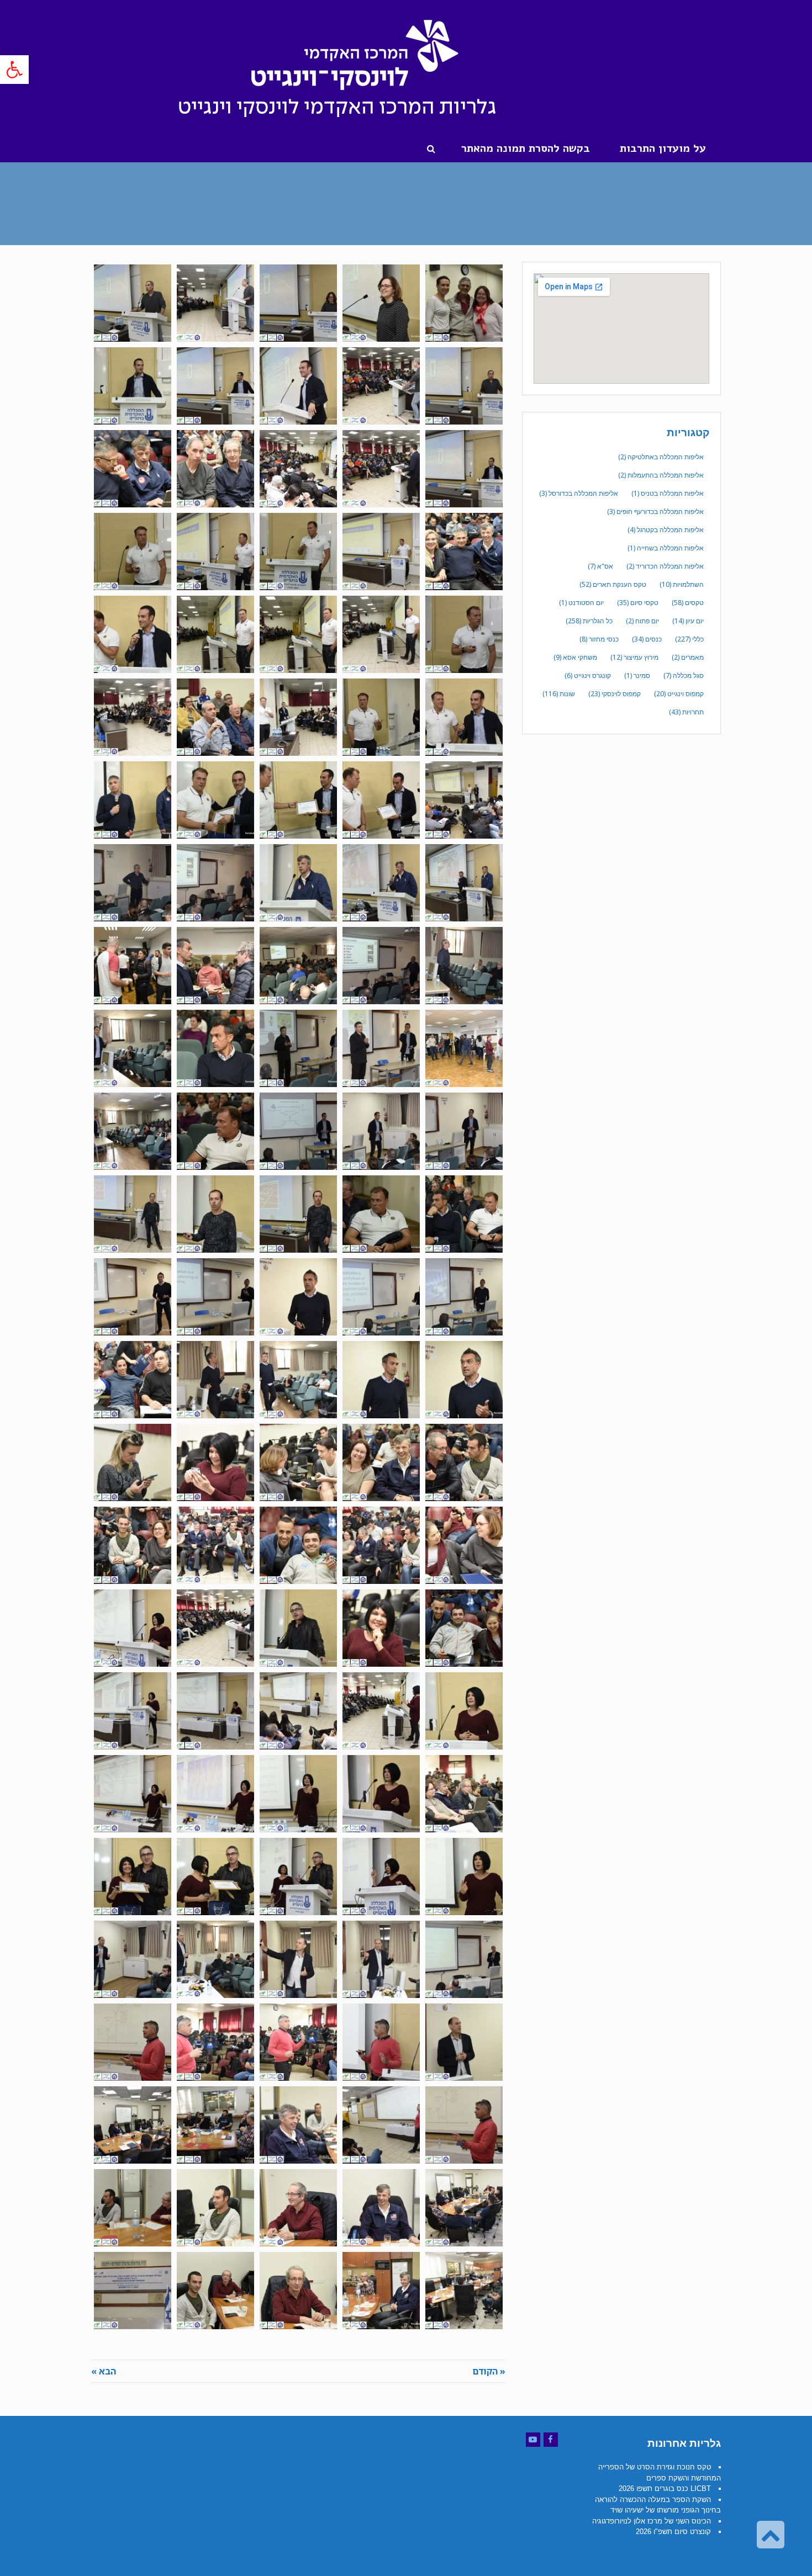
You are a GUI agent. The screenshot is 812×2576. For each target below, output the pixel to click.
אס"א (600, 566)
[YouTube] (533, 2440)
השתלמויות (682, 584)
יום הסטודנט (581, 603)
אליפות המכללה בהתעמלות (661, 475)
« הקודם (489, 2371)
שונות (559, 694)
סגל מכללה (684, 675)
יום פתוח (642, 621)
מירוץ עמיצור (634, 657)
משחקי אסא (575, 657)
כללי (689, 639)
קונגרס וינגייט (588, 675)
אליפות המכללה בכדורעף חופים (655, 512)
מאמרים (688, 657)
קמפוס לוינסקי (615, 694)
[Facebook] (551, 2440)
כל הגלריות (589, 621)
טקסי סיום (638, 603)
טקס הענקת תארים (613, 584)
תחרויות (686, 712)
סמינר (637, 675)
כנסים (647, 639)
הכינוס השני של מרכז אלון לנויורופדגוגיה (652, 2521)
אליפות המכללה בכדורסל (579, 493)
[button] (14, 70)
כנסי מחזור (599, 639)
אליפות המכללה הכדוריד (665, 566)
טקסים (688, 603)
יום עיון (688, 621)
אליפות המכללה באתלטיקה (661, 457)
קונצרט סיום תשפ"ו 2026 (673, 2532)
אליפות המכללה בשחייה (666, 548)
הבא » (104, 2371)
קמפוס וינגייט (679, 694)
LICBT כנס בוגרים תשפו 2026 (665, 2488)
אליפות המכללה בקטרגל (666, 530)
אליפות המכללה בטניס (668, 493)
